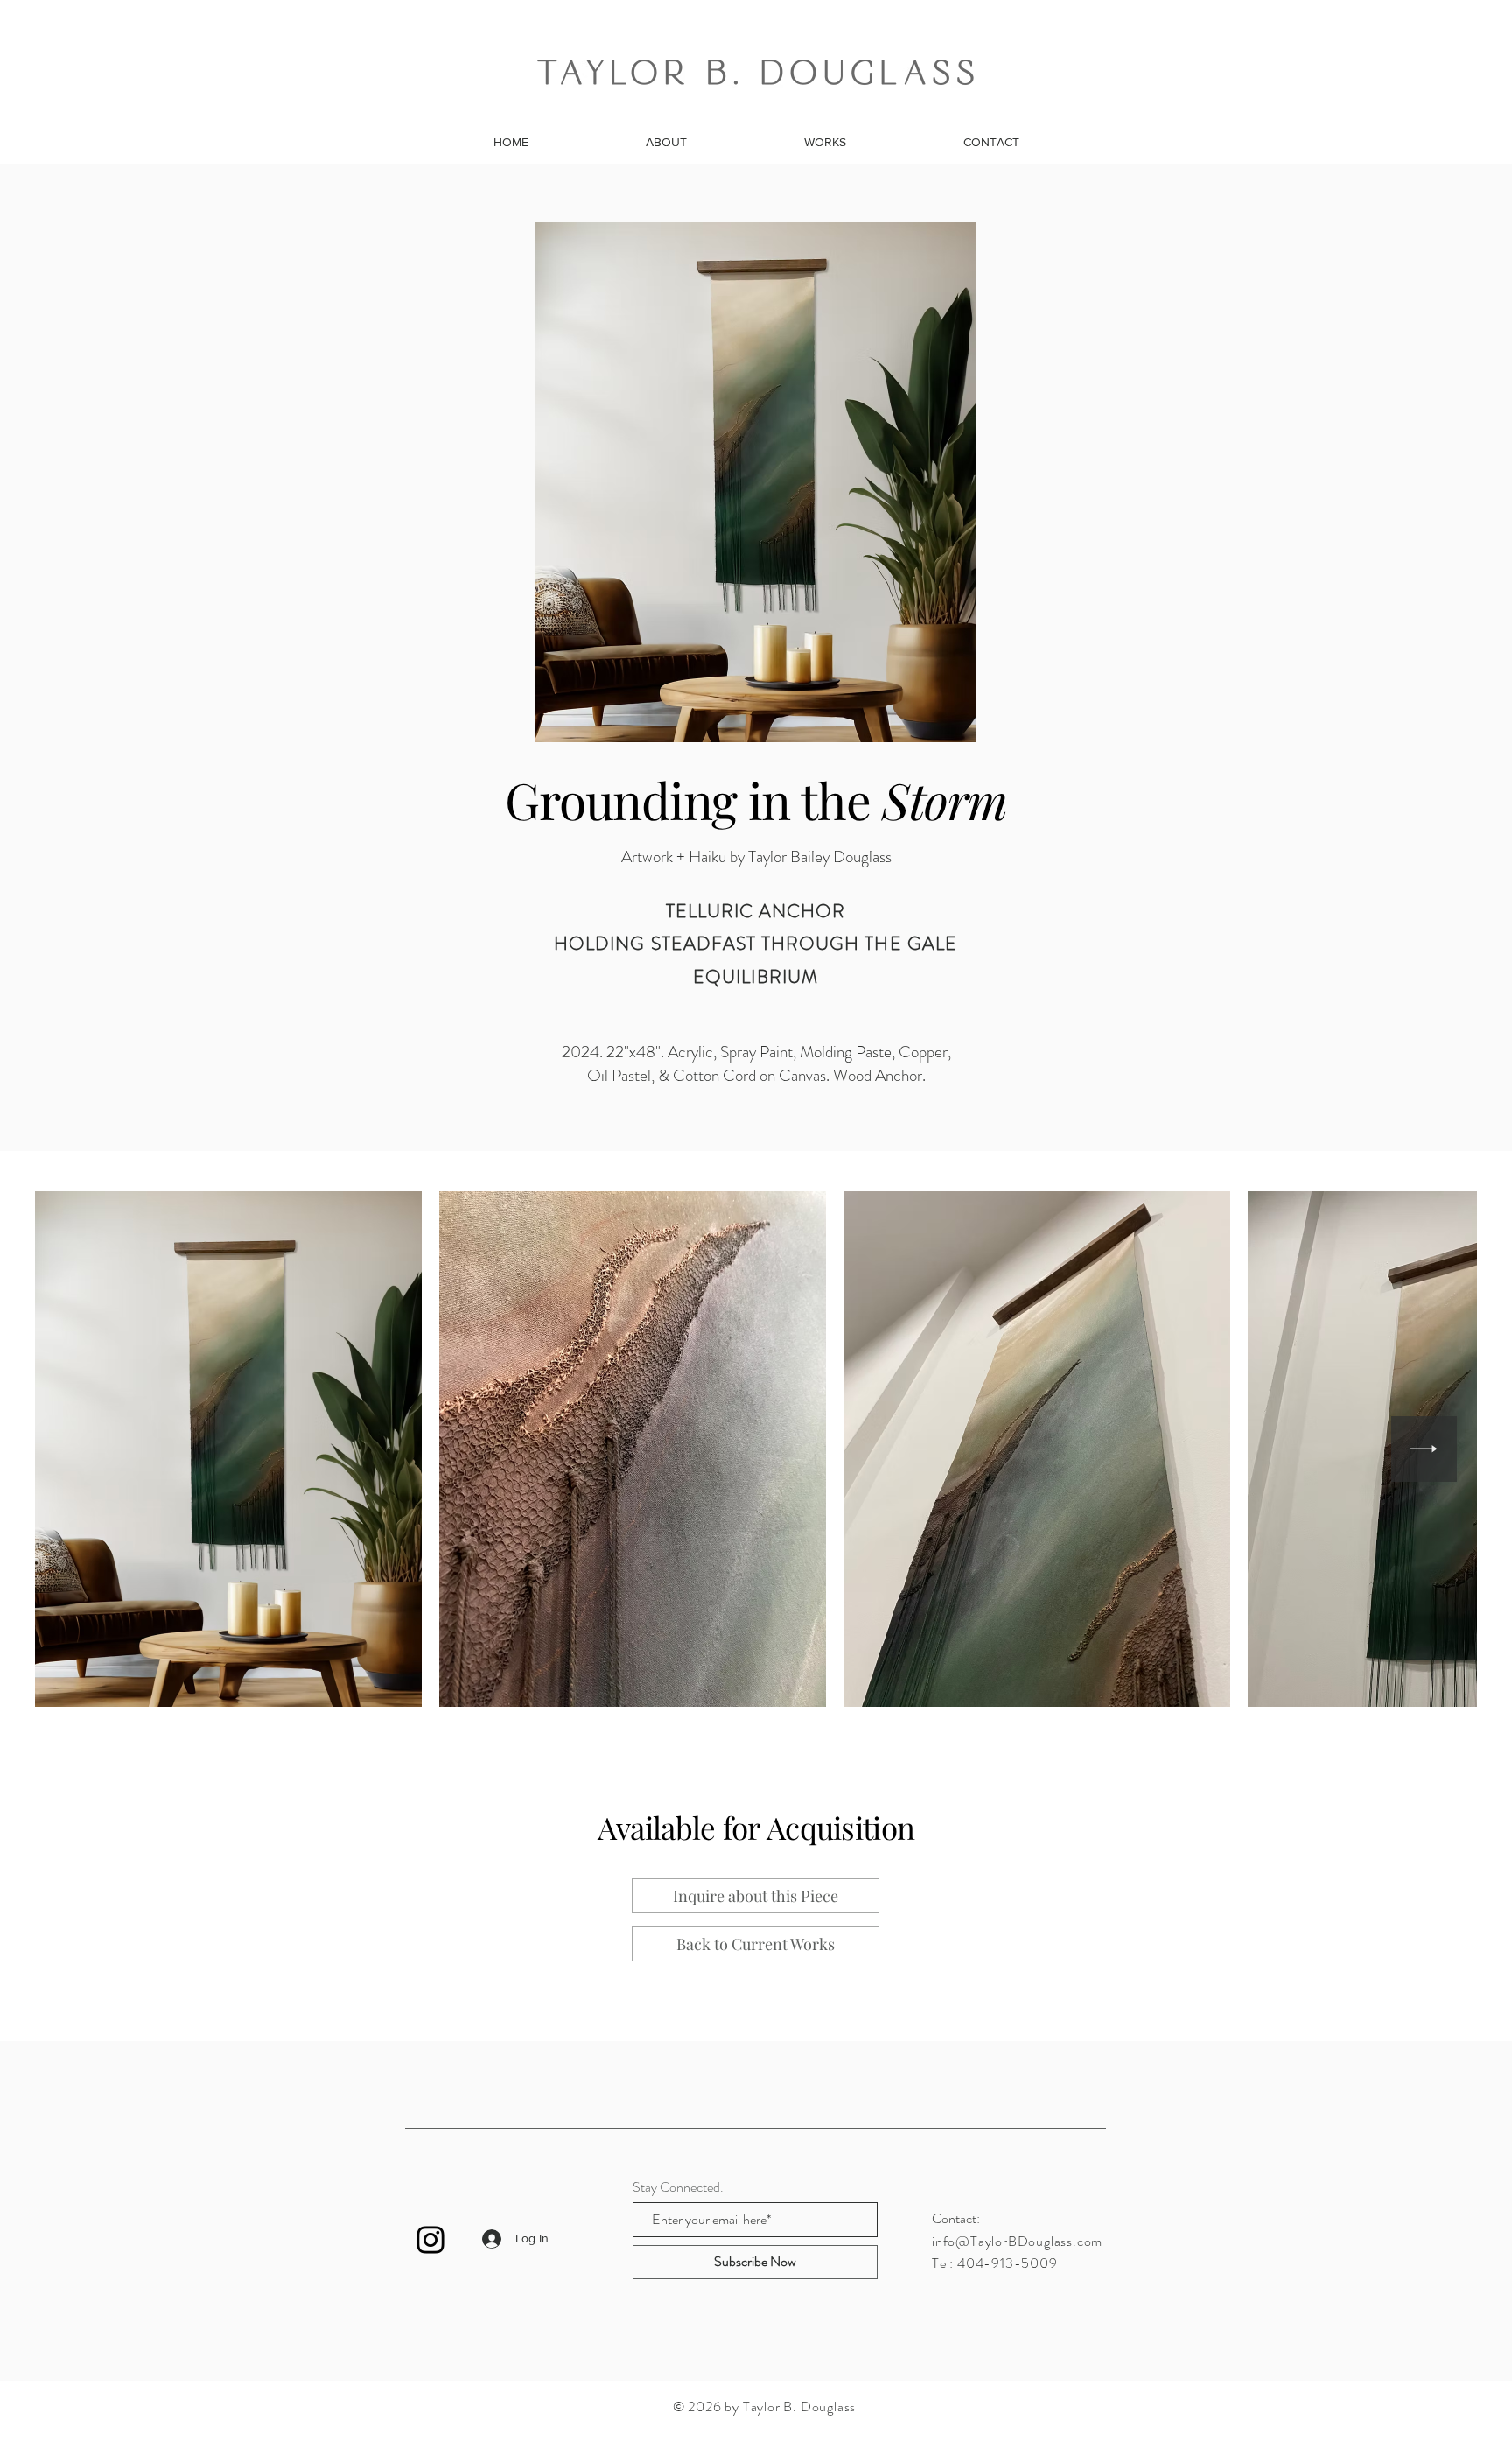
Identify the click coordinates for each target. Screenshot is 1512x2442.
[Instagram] (430, 2240)
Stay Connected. (678, 2187)
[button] (756, 1896)
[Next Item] (1424, 1449)
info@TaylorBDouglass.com (1017, 2241)
